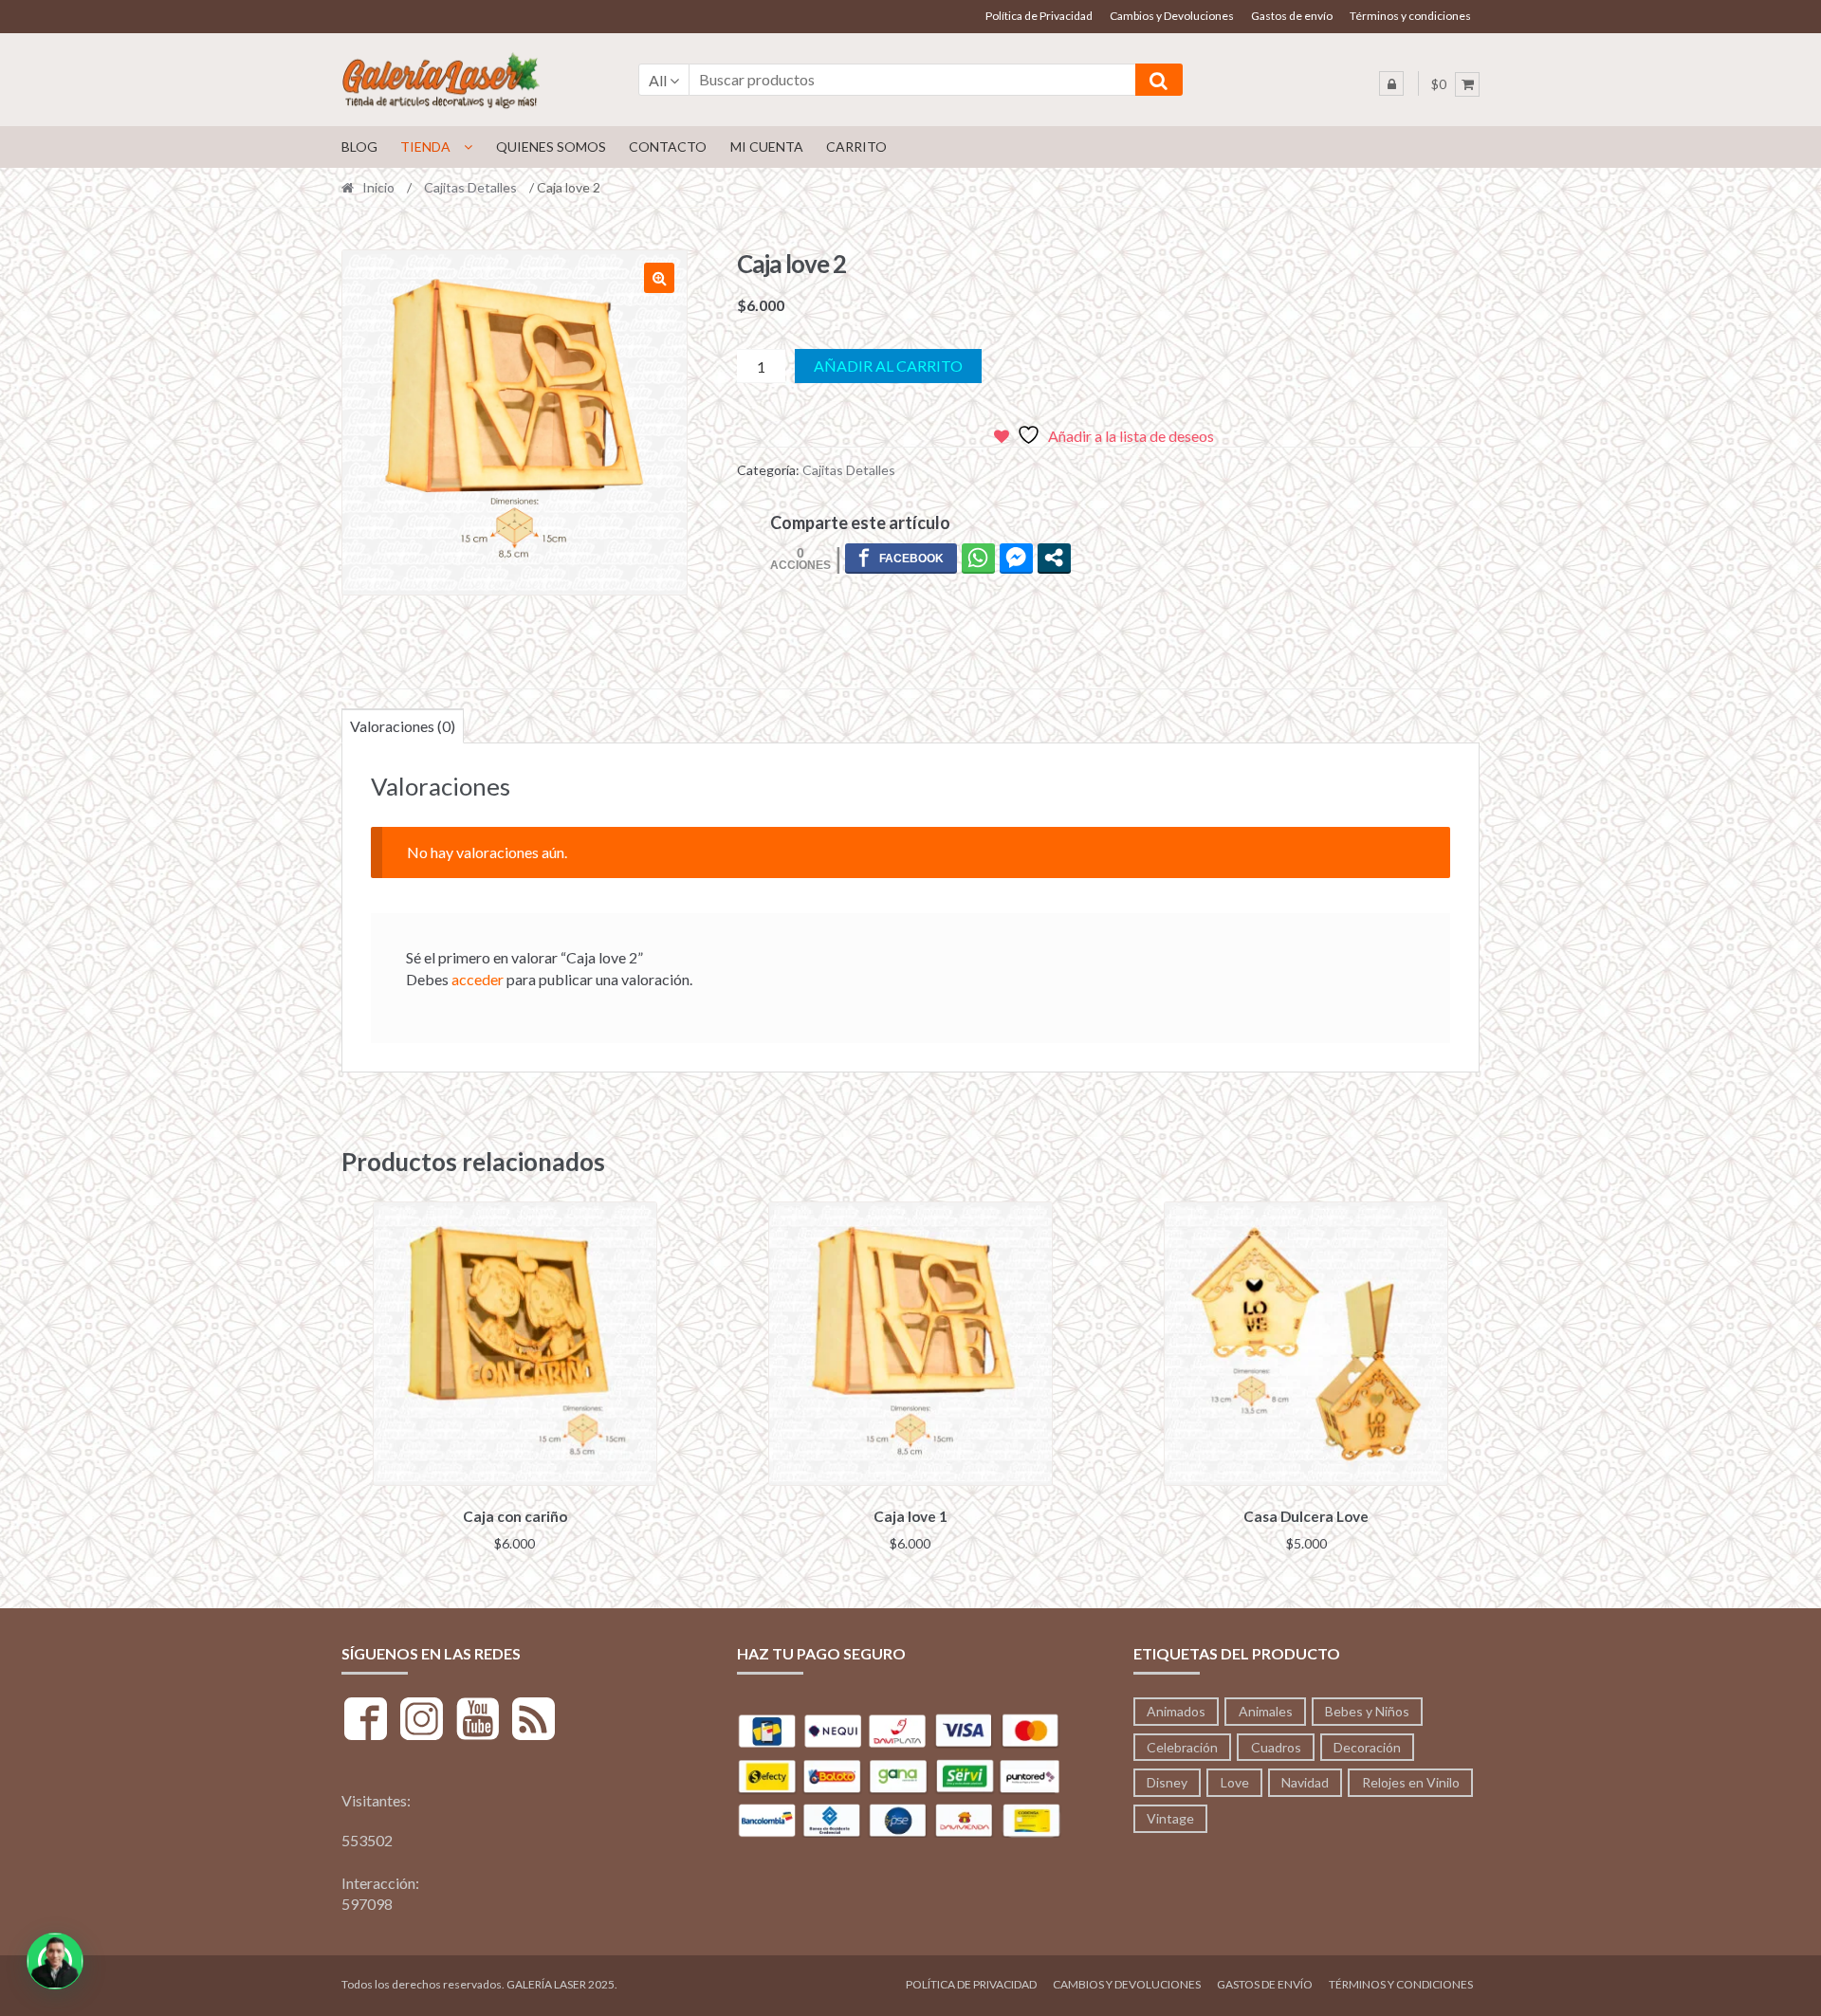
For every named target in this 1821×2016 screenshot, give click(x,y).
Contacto (668, 147)
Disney (1167, 1782)
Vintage (1170, 1818)
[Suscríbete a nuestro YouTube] (478, 1722)
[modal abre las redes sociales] (1054, 558)
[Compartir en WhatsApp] (978, 558)
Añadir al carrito (888, 366)
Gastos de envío (1292, 16)
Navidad (1305, 1782)
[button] (659, 278)
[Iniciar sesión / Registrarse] (1391, 83)
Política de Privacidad (1039, 16)
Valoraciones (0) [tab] (403, 726)
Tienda (425, 147)
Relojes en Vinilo (1411, 1782)
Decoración (1367, 1747)
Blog (359, 147)
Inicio (378, 187)
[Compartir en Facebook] (901, 558)
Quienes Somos (551, 147)
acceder (478, 979)
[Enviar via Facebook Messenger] (1016, 558)
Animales (1266, 1711)
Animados (1176, 1711)
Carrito (856, 147)
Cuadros (1276, 1747)
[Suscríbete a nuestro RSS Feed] (533, 1722)
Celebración (1182, 1747)
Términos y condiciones (1410, 16)
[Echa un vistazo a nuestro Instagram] (422, 1722)
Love (1235, 1782)
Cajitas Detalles (470, 187)
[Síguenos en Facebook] (366, 1722)
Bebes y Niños (1367, 1711)
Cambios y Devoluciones (1172, 16)
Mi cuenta (767, 147)
